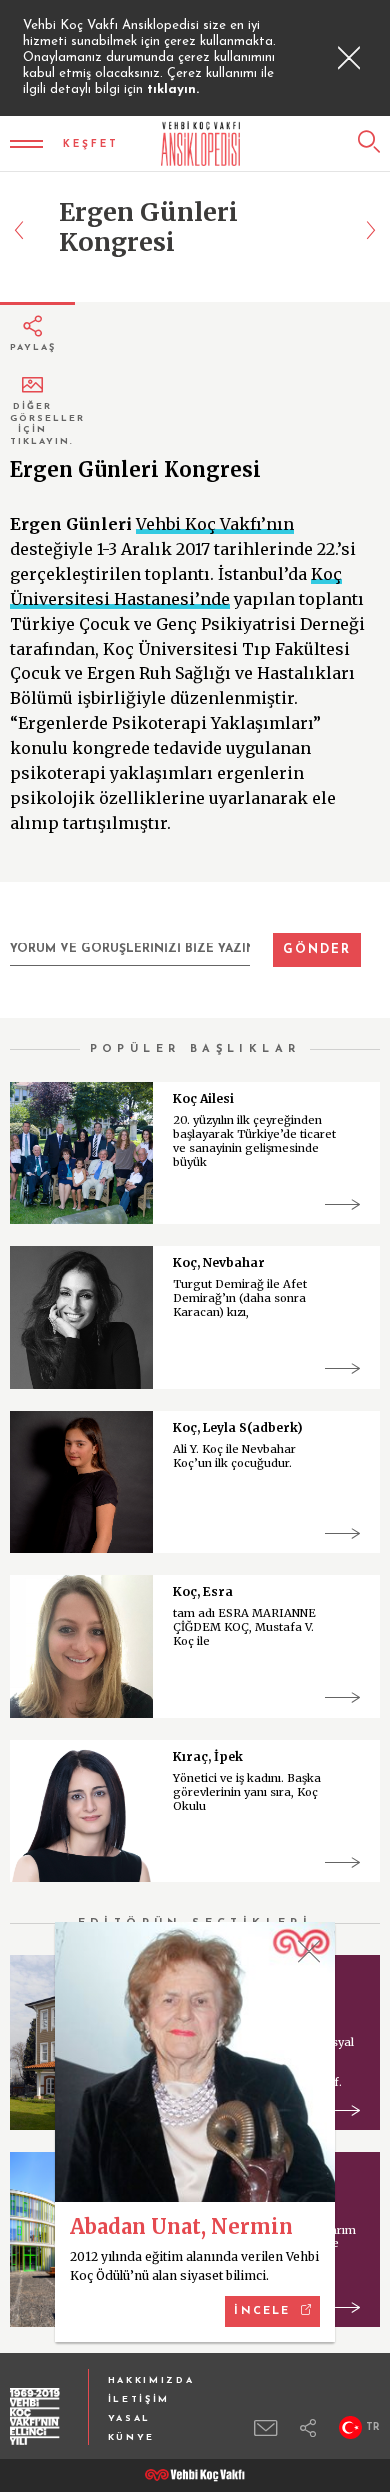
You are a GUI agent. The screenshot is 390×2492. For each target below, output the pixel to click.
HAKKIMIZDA (151, 2380)
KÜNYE (132, 2437)
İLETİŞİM (139, 2399)
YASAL (130, 2418)
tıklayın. (173, 89)
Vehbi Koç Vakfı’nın (215, 524)
